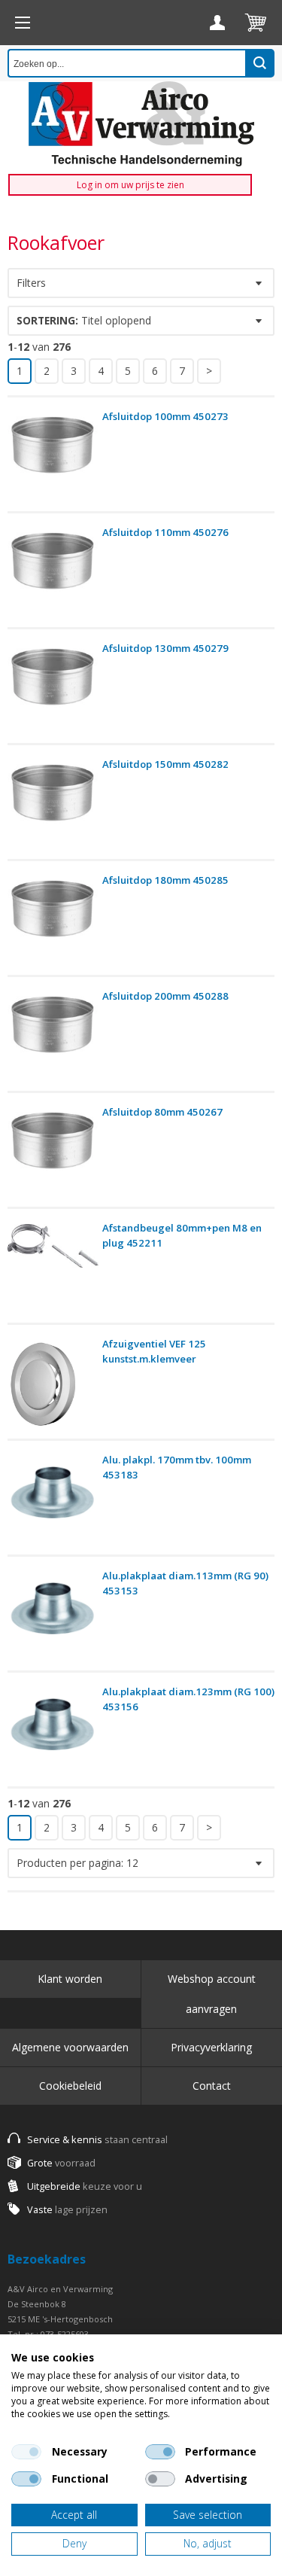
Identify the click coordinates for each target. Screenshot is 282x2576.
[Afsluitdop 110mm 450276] (53, 574)
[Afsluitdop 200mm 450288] (53, 1038)
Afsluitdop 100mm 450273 (165, 416)
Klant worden (70, 1979)
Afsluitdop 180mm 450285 (165, 880)
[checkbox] (26, 2452)
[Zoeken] (260, 63)
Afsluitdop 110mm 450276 (165, 532)
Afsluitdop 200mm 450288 (165, 996)
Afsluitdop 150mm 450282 (165, 764)
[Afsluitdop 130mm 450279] (53, 690)
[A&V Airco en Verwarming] (141, 124)
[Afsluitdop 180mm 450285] (53, 922)
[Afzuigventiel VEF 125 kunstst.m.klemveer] (53, 1385)
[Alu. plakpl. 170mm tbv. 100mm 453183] (53, 1501)
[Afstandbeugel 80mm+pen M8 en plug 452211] (53, 1270)
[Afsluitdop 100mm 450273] (53, 458)
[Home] (23, 23)
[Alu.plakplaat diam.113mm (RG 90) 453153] (53, 1617)
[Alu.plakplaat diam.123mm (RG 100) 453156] (53, 1733)
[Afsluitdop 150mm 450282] (53, 806)
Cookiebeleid (70, 2086)
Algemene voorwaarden (70, 2047)
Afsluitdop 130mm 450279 (165, 648)
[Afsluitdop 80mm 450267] (53, 1154)
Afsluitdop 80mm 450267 (162, 1112)
